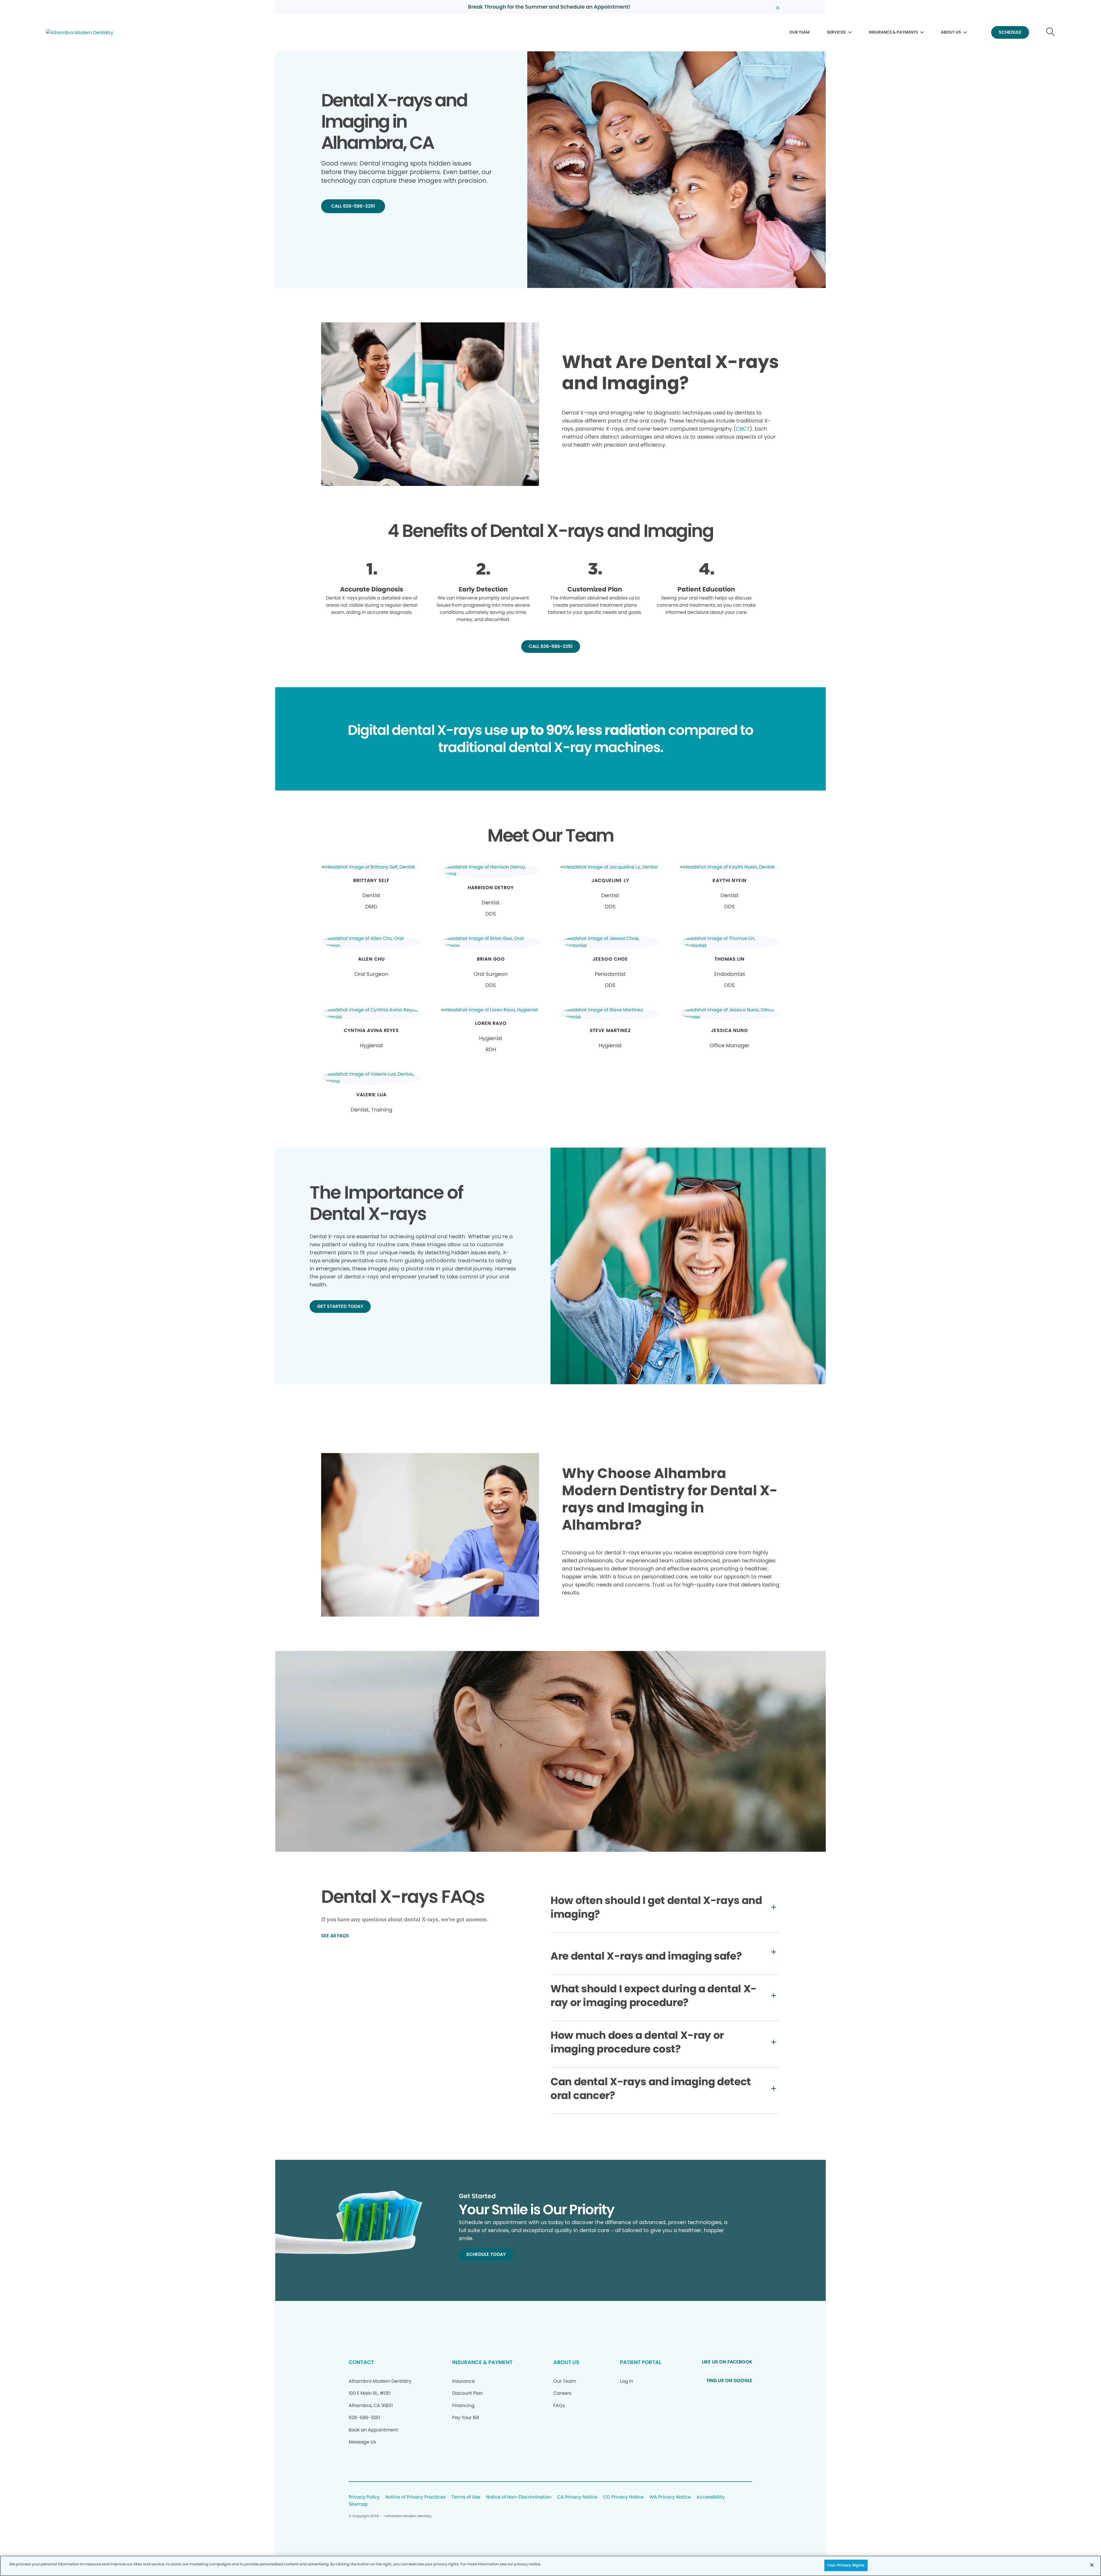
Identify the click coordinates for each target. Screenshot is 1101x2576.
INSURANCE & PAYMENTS (893, 32)
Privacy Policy (364, 2497)
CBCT (743, 429)
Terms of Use (466, 2497)
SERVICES (836, 32)
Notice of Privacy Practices (415, 2497)
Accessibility (711, 2497)
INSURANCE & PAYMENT (482, 2362)
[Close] (1092, 2565)
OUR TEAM (800, 32)
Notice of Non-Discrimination (519, 2497)
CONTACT (361, 2362)
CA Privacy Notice (577, 2497)
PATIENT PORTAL (641, 2362)
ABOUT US (951, 32)
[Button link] (1051, 33)
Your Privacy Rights (846, 2565)
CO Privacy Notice (623, 2497)
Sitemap (358, 2504)
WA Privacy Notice (670, 2497)
